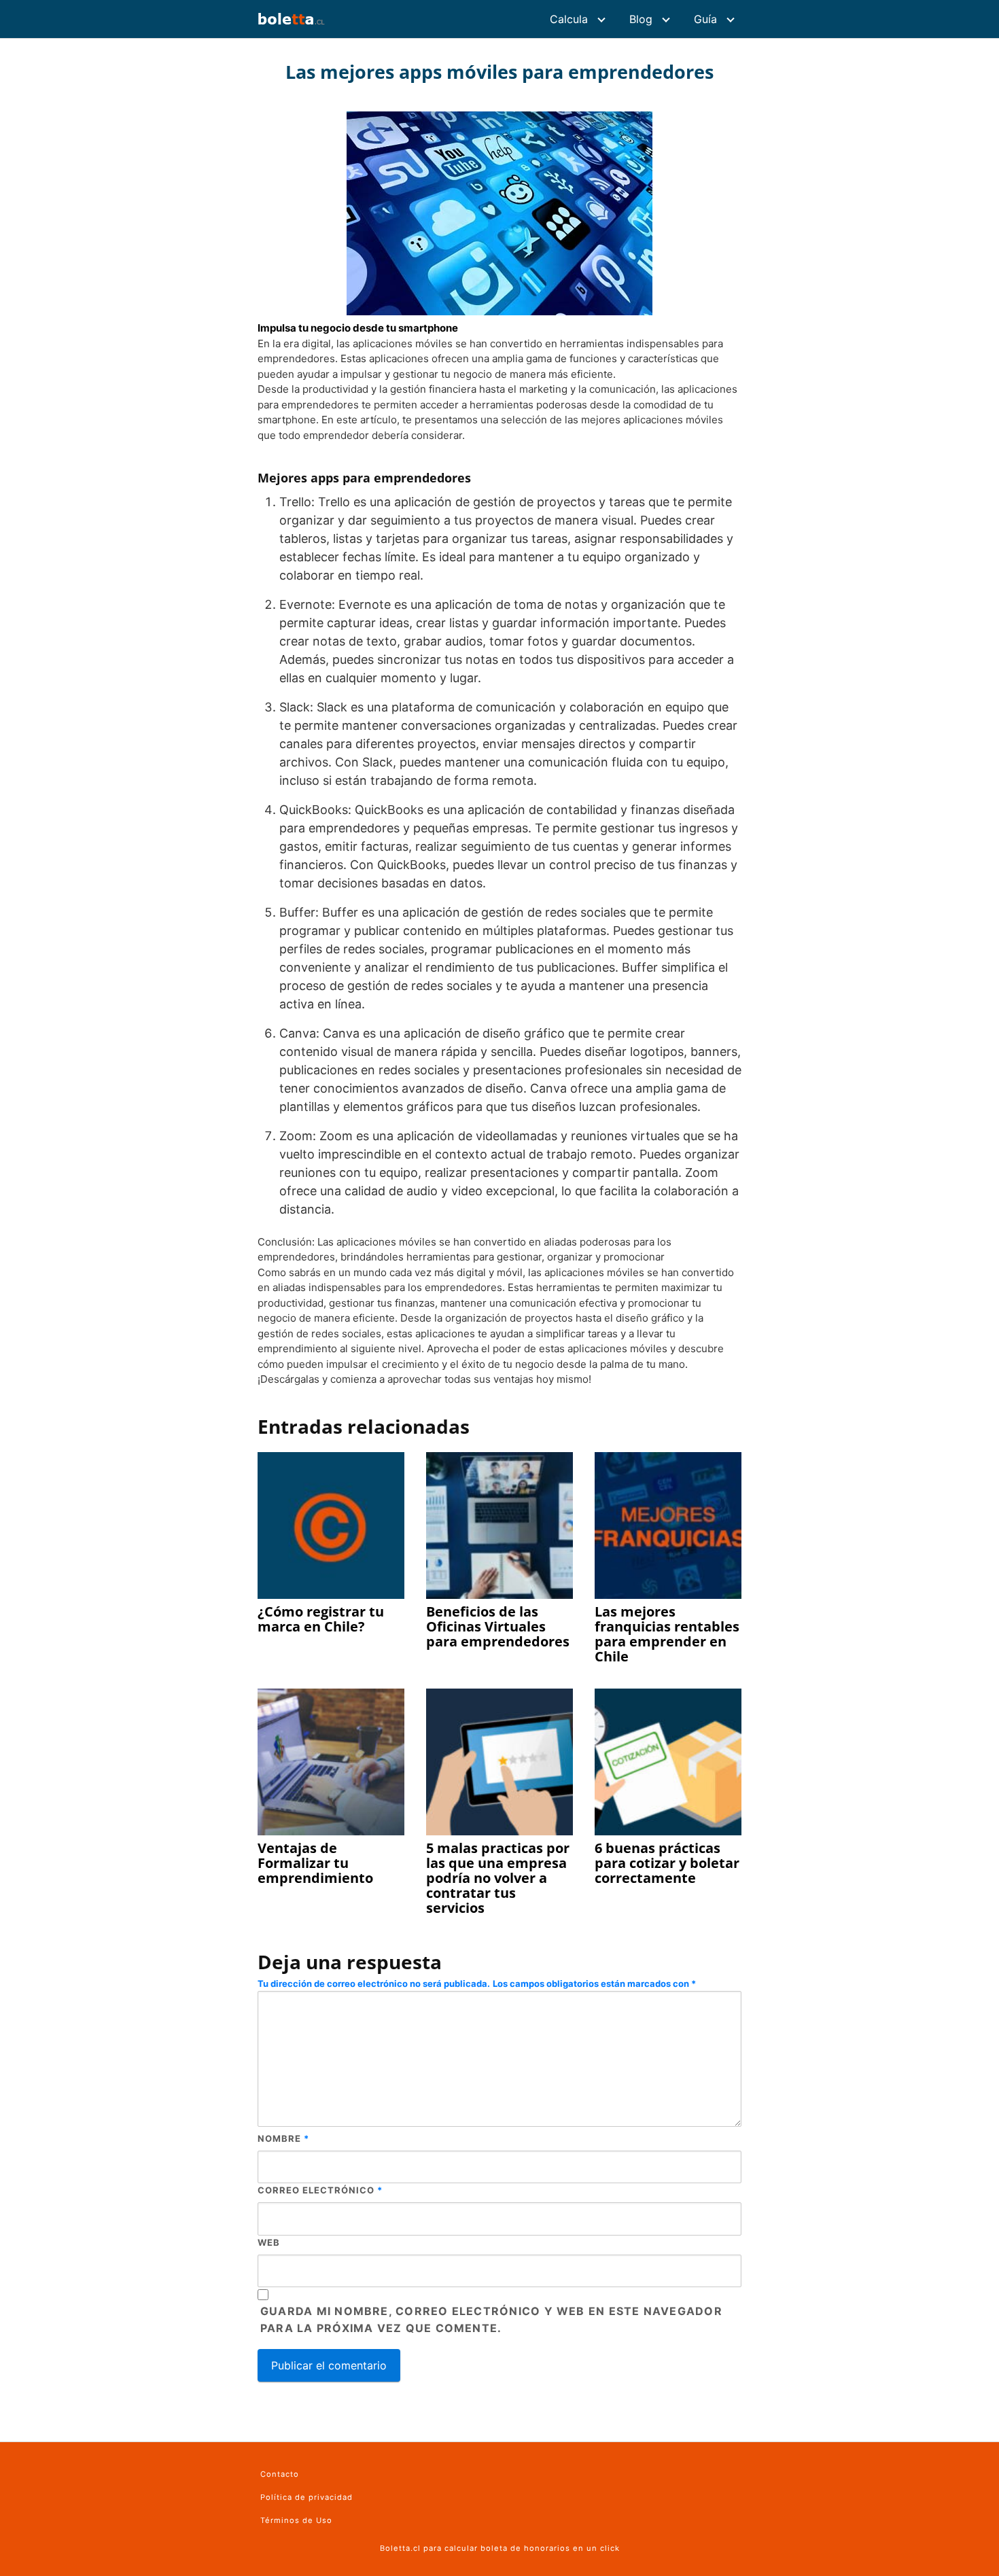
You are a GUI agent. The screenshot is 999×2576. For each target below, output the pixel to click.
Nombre (283, 2138)
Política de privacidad (306, 2497)
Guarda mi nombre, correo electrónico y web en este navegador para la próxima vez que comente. (491, 2320)
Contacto (280, 2474)
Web (269, 2242)
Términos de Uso (296, 2520)
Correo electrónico (320, 2190)
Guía (705, 19)
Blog (641, 19)
